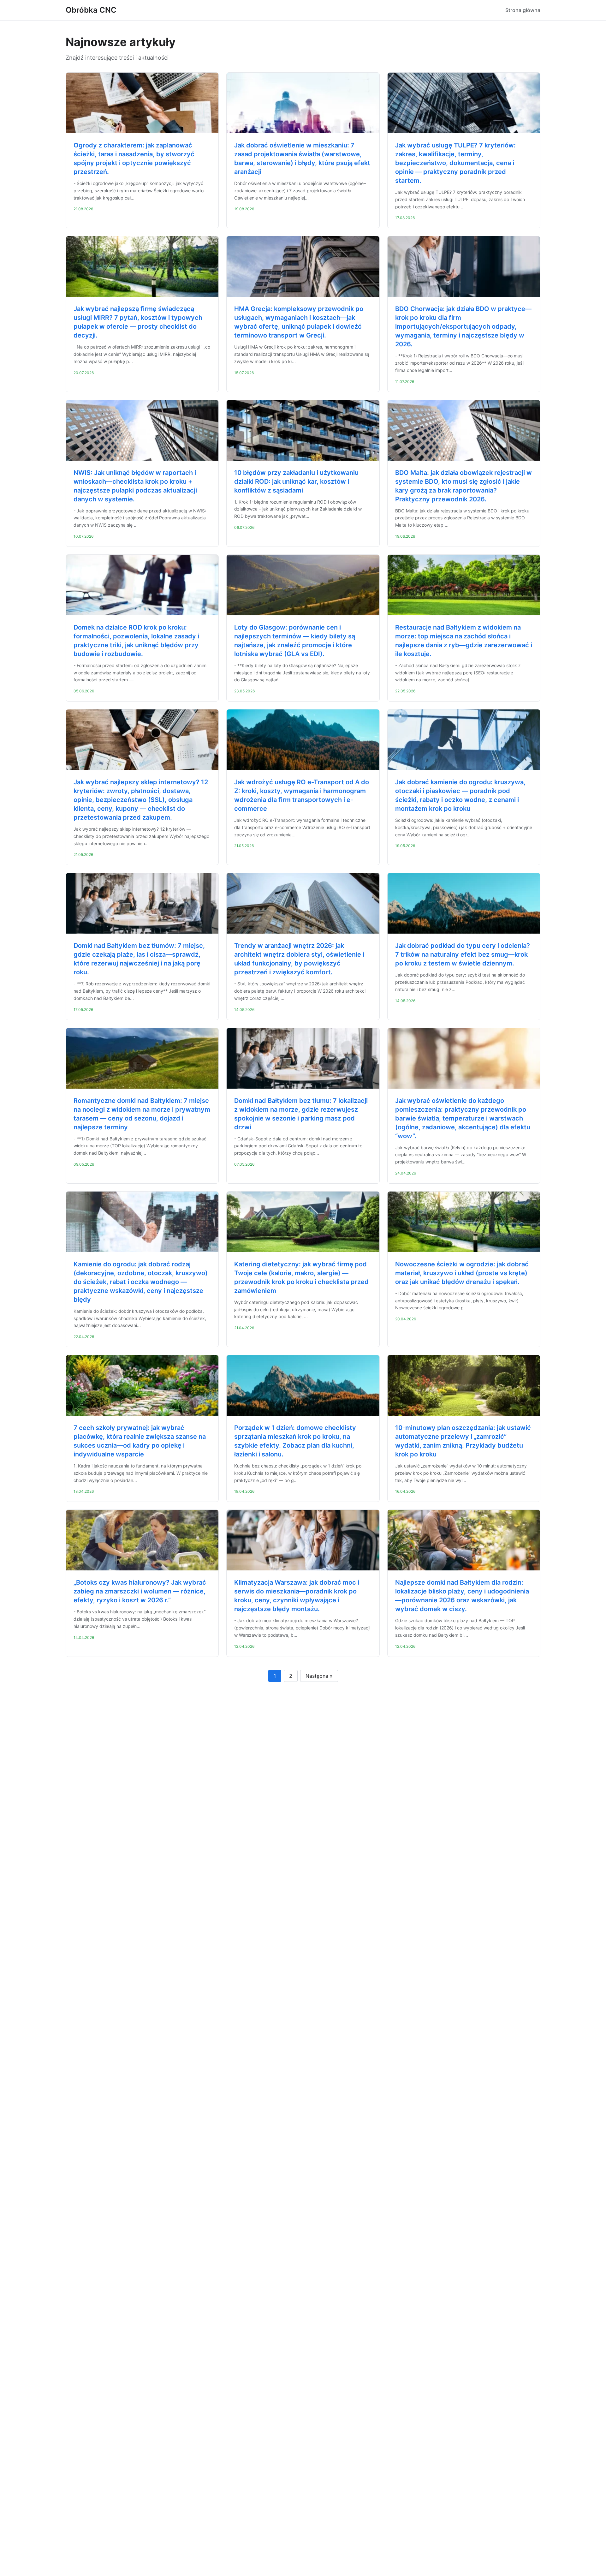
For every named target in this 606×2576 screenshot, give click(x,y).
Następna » (319, 1676)
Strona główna (523, 10)
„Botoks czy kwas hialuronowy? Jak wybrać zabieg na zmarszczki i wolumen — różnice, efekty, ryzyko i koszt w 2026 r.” (140, 1591)
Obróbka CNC (91, 10)
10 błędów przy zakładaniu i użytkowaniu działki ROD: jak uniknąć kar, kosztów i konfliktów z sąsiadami (296, 481)
